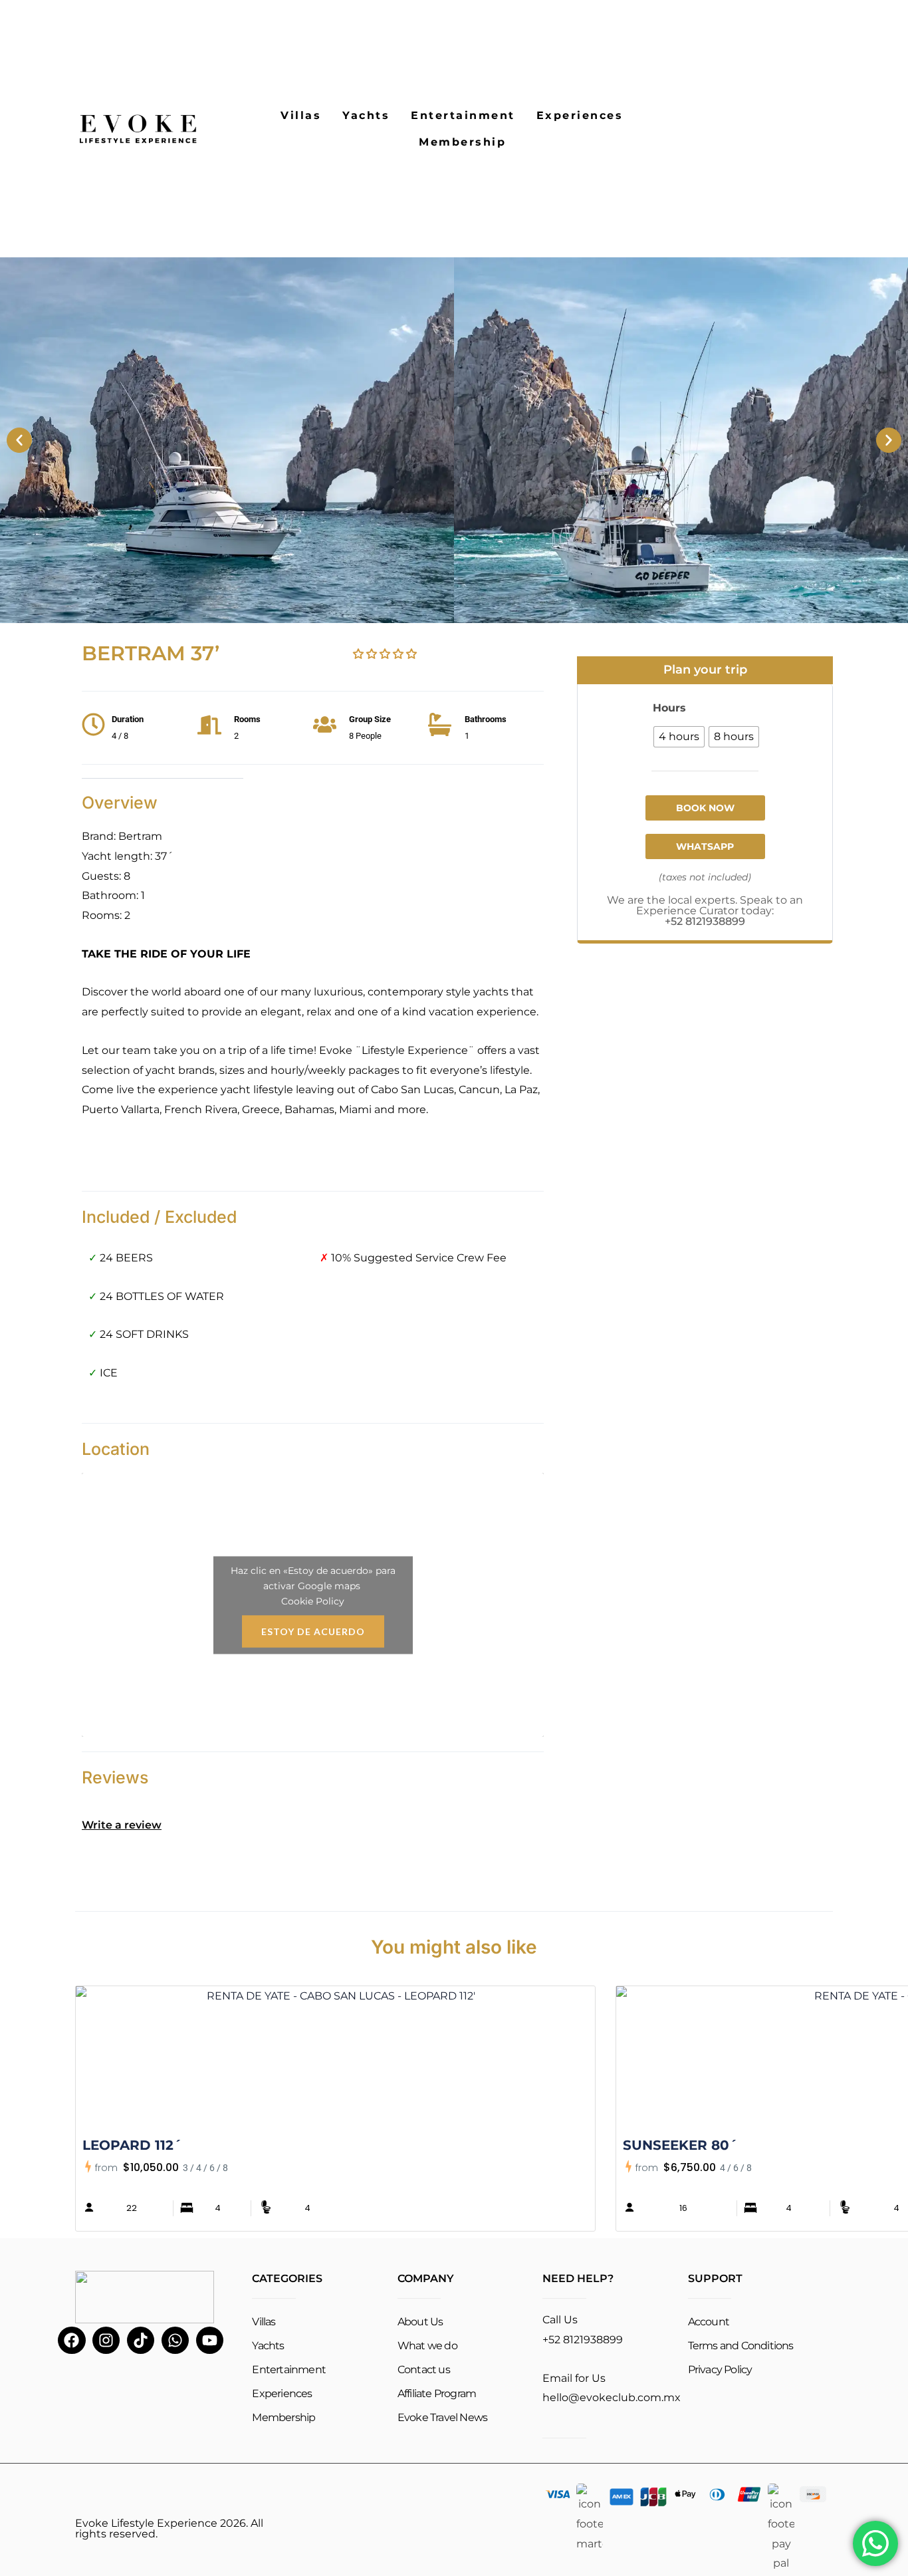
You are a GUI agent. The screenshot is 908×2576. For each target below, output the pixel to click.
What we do (427, 2346)
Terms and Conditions (741, 2346)
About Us (420, 2322)
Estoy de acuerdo (313, 1631)
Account (709, 2322)
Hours (669, 708)
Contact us (424, 2370)
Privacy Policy (720, 2370)
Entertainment (463, 115)
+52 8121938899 (705, 921)
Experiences (580, 115)
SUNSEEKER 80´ (680, 2145)
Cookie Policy (313, 1601)
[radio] (679, 737)
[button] (19, 440)
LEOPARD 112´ (132, 2145)
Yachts (366, 115)
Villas (301, 115)
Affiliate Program (437, 2393)
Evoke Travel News (442, 2417)
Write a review (122, 1825)
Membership (462, 142)
